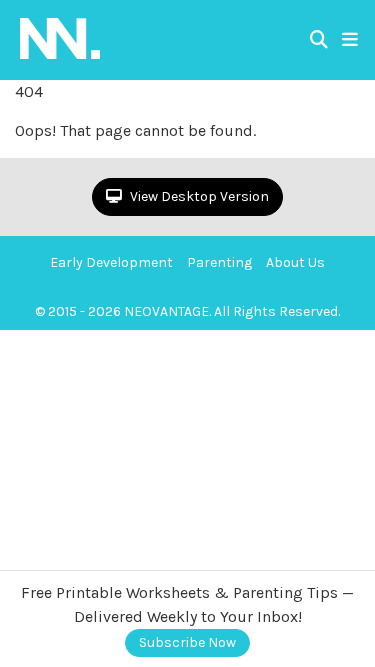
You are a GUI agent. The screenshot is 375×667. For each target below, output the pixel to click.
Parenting (219, 262)
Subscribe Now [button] (187, 642)
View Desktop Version (198, 196)
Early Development (111, 262)
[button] (350, 40)
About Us (295, 262)
